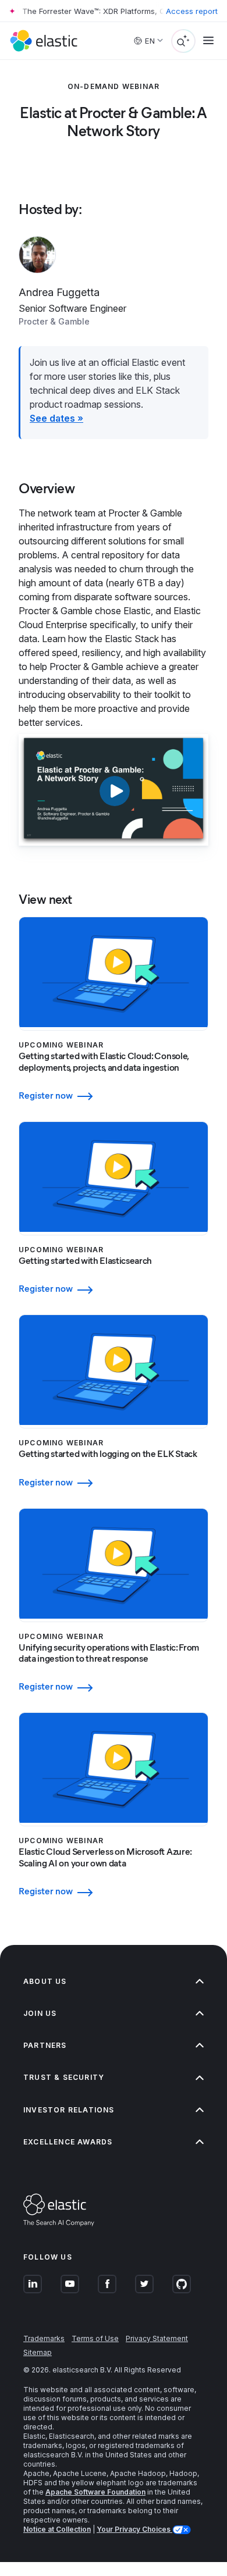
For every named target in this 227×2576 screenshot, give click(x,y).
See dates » (56, 418)
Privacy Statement (157, 2338)
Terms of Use (95, 2338)
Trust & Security (64, 2077)
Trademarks (44, 2338)
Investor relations (69, 2110)
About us (45, 1981)
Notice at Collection (57, 2529)
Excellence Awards (68, 2142)
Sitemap (38, 2352)
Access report (192, 11)
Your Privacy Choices (134, 2529)
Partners (45, 2045)
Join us (40, 2013)
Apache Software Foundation (95, 2492)
